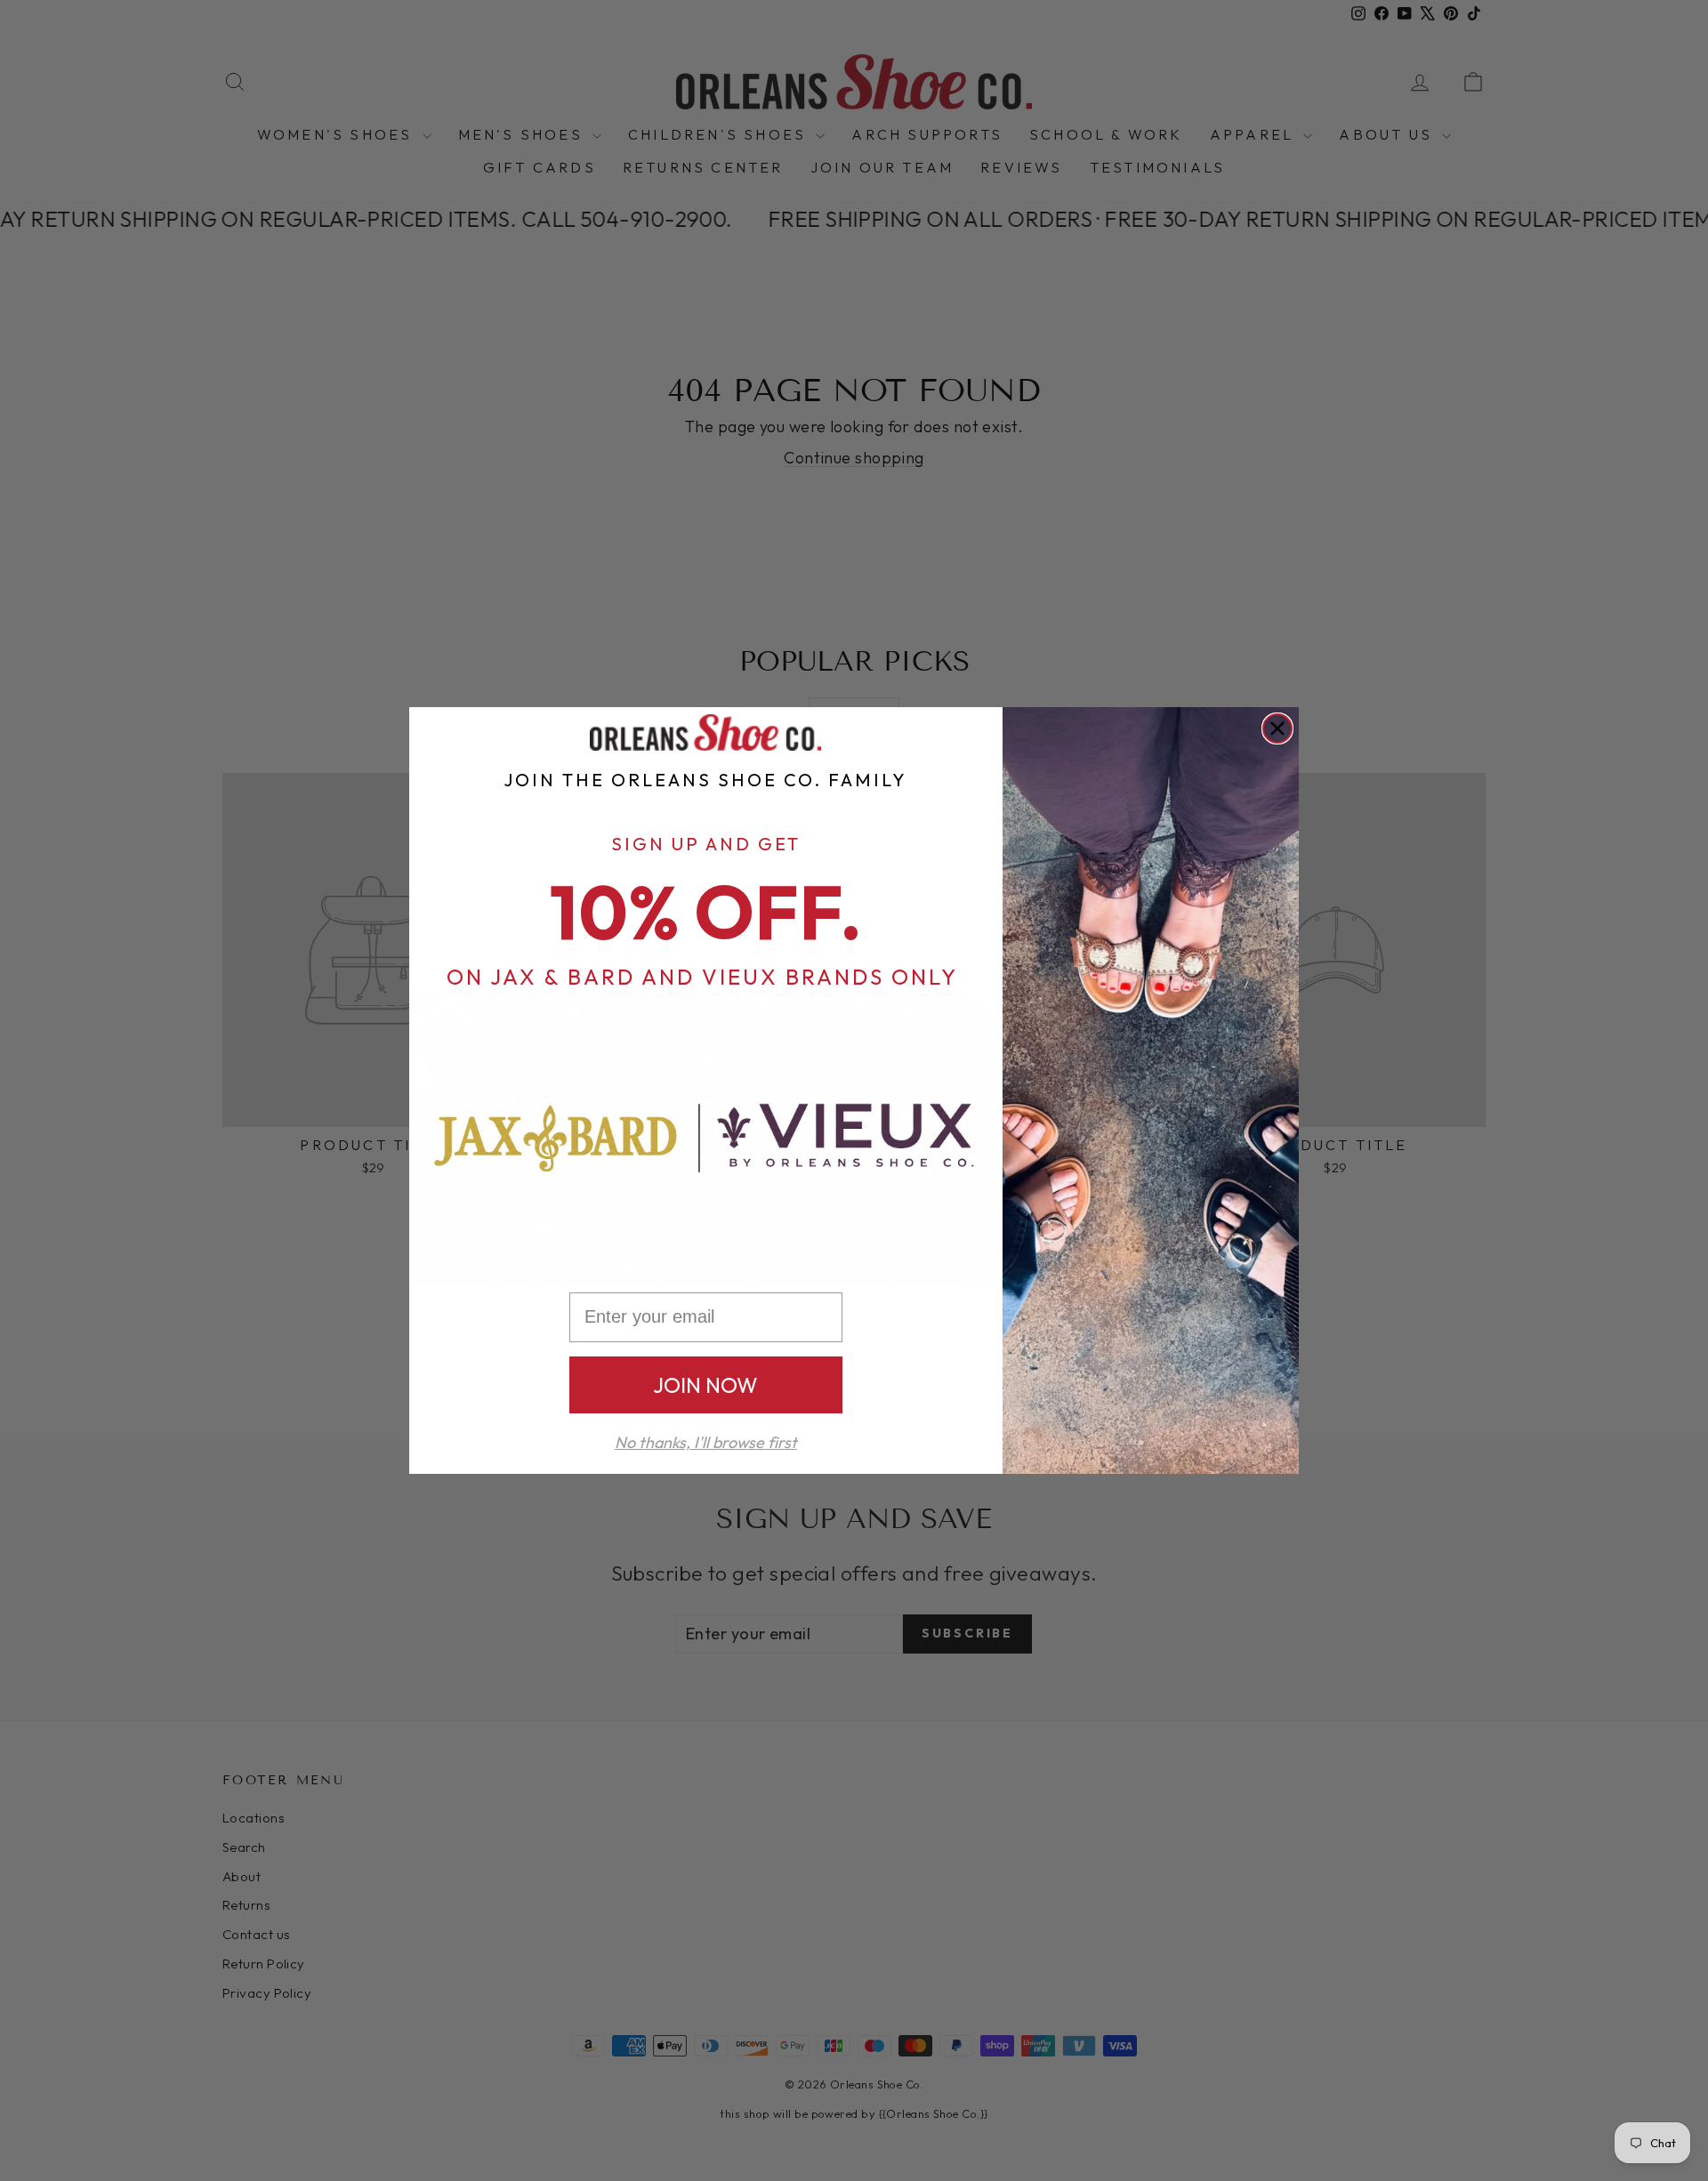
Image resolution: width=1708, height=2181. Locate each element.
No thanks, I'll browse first (706, 1442)
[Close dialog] (1277, 728)
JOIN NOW (705, 1385)
